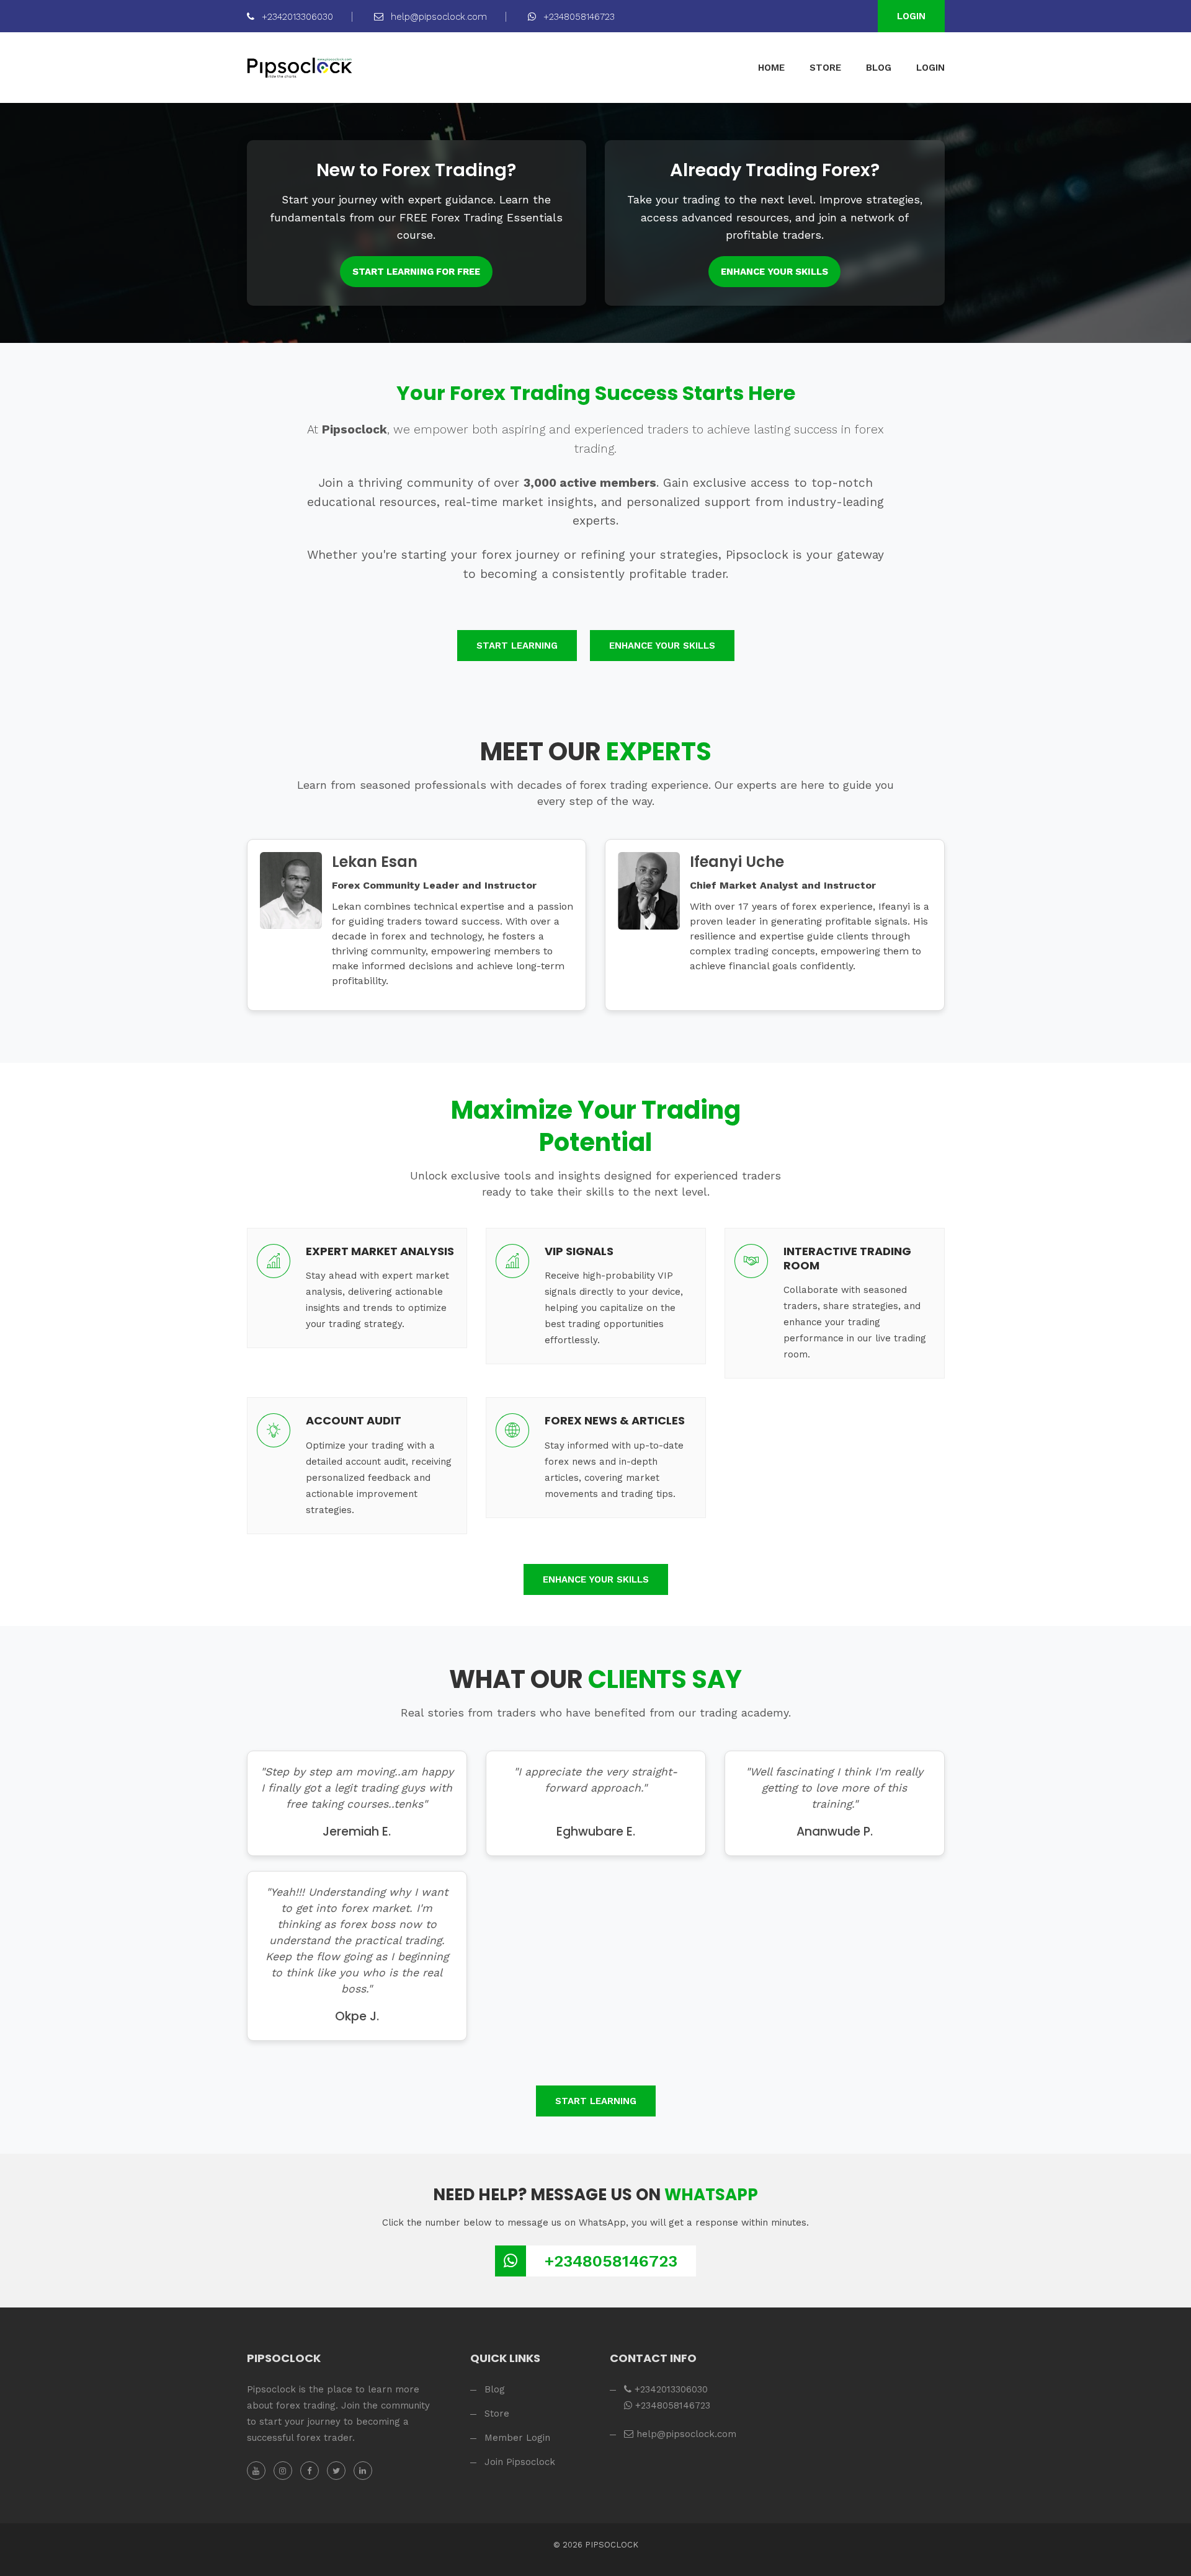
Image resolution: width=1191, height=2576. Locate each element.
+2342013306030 (296, 17)
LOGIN (930, 68)
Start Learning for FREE (416, 272)
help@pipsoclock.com (437, 17)
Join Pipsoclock (520, 2462)
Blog (495, 2389)
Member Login (517, 2438)
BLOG (879, 68)
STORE (825, 68)
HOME (771, 68)
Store (497, 2414)
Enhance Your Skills (774, 272)
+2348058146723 (578, 17)
